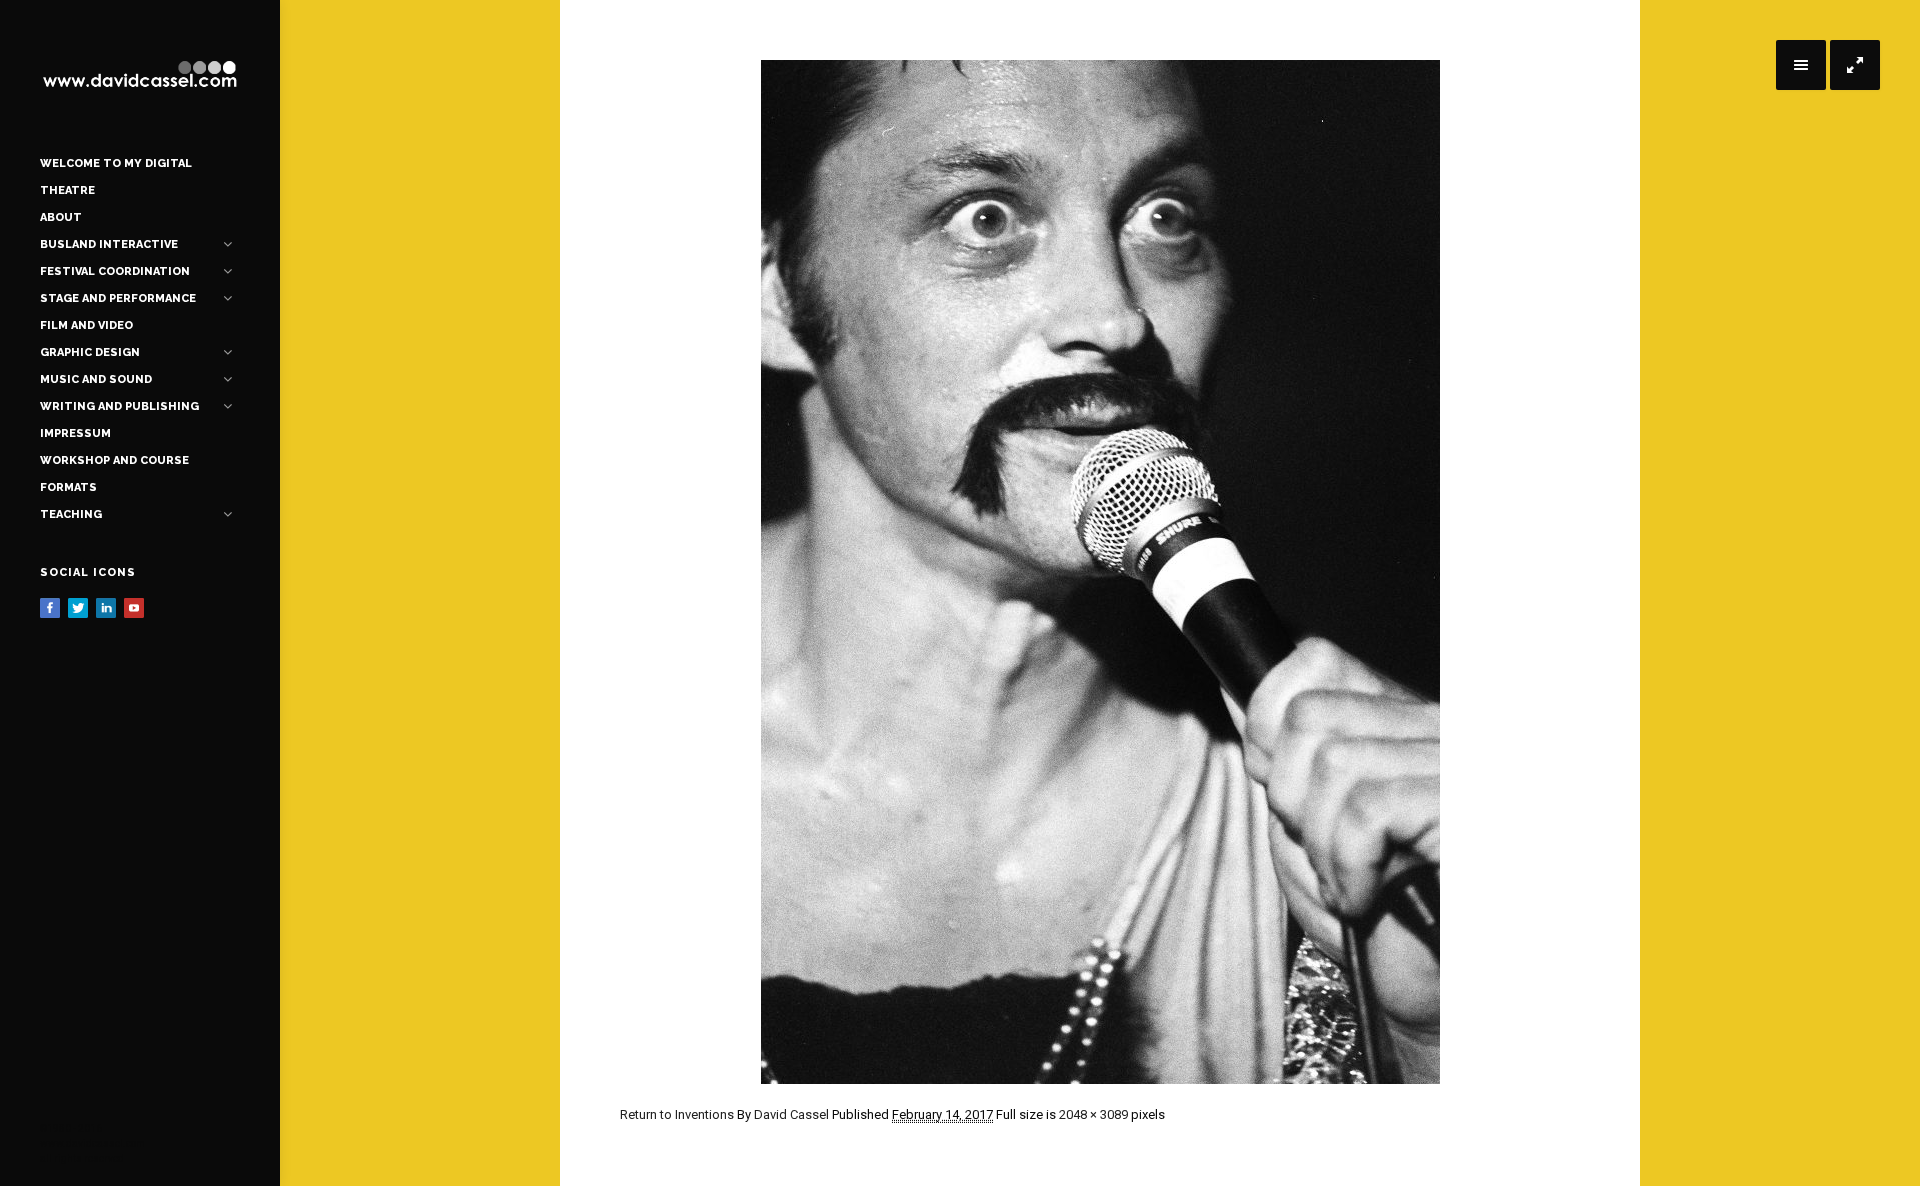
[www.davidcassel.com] (140, 75)
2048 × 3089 (1093, 1114)
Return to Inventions (677, 1114)
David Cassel (791, 1114)
